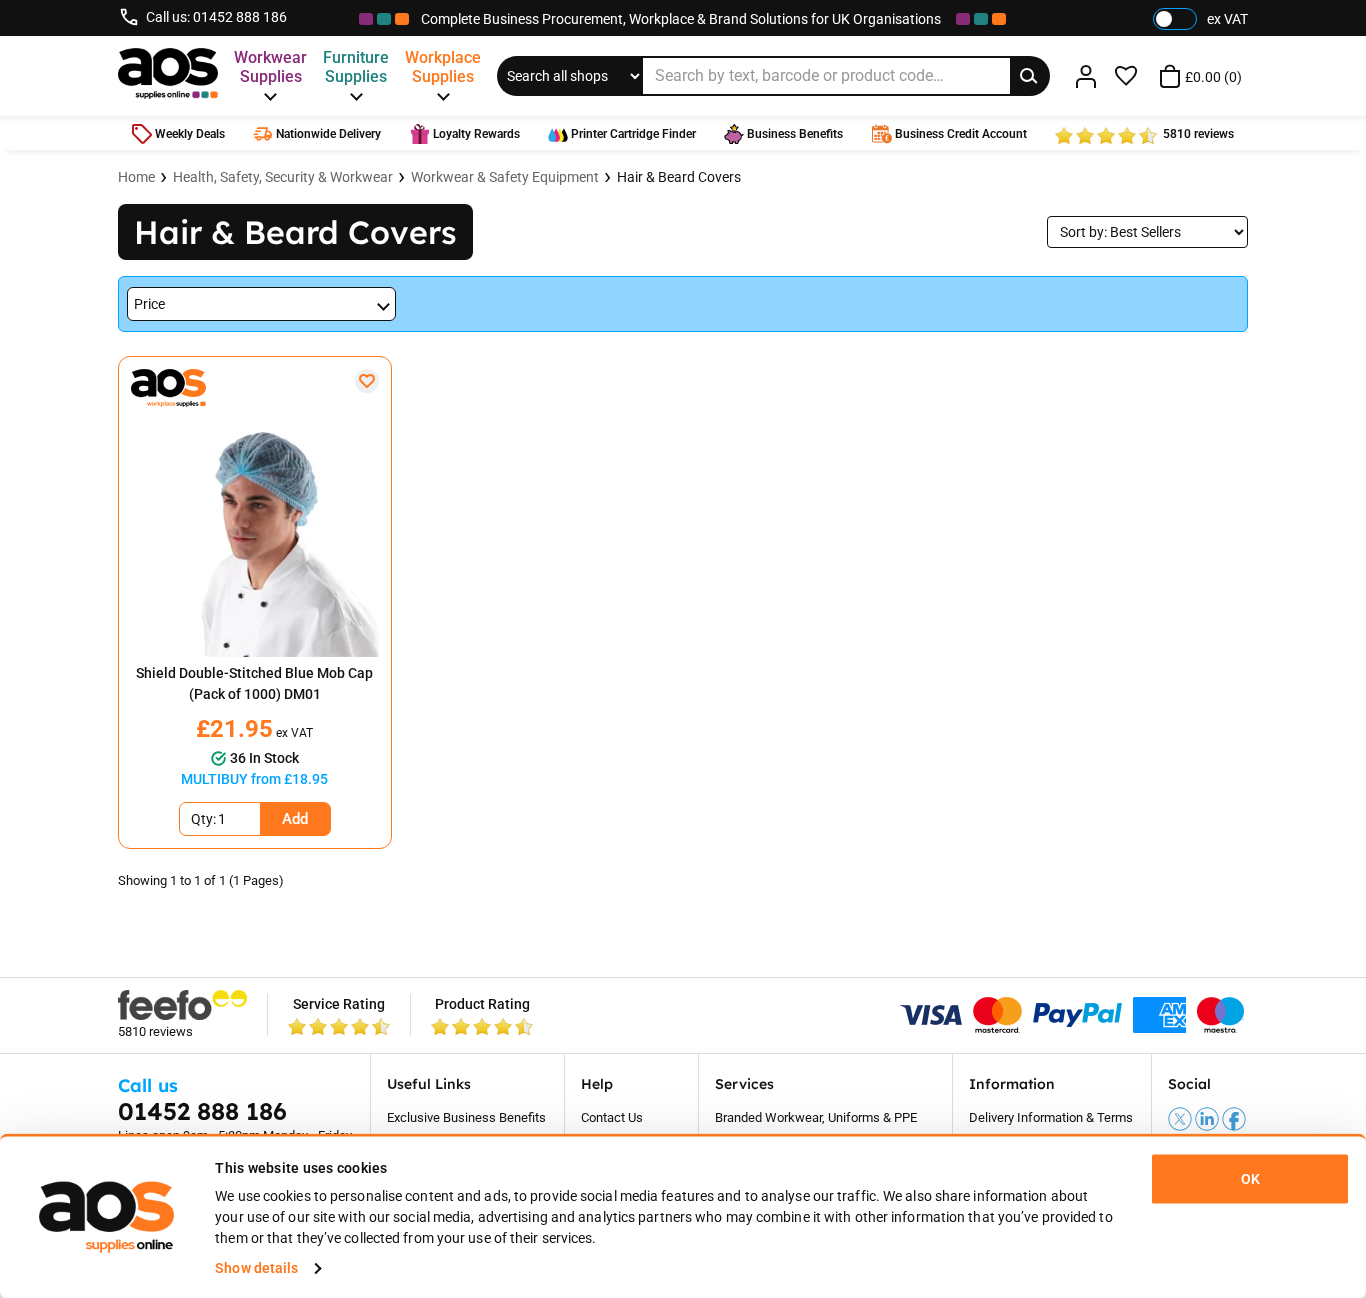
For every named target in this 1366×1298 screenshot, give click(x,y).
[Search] (1030, 76)
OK (1250, 1179)
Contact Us (612, 1117)
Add (295, 819)
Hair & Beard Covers (679, 177)
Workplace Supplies (443, 67)
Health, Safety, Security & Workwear (283, 177)
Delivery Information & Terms (1051, 1117)
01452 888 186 (240, 17)
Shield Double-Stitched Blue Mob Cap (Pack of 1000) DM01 (254, 683)
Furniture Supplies (356, 67)
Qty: (203, 819)
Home (136, 177)
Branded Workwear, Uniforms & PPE (816, 1117)
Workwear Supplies (270, 67)
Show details (256, 1268)
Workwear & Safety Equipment (505, 177)
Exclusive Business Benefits (466, 1117)
